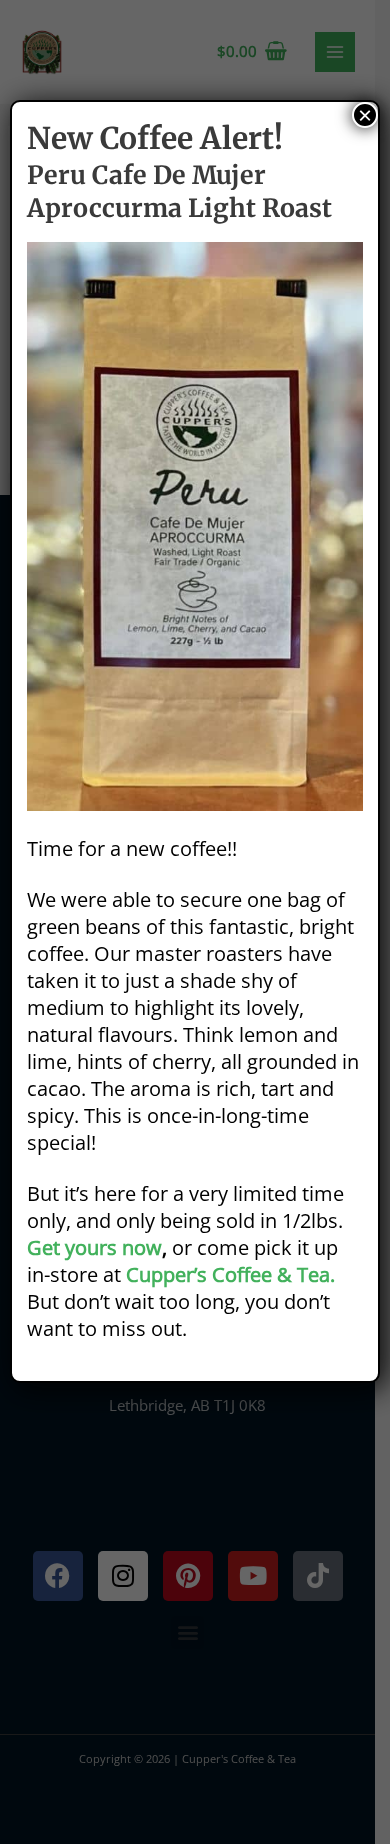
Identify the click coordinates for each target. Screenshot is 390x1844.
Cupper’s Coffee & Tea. (230, 1274)
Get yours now (94, 1247)
